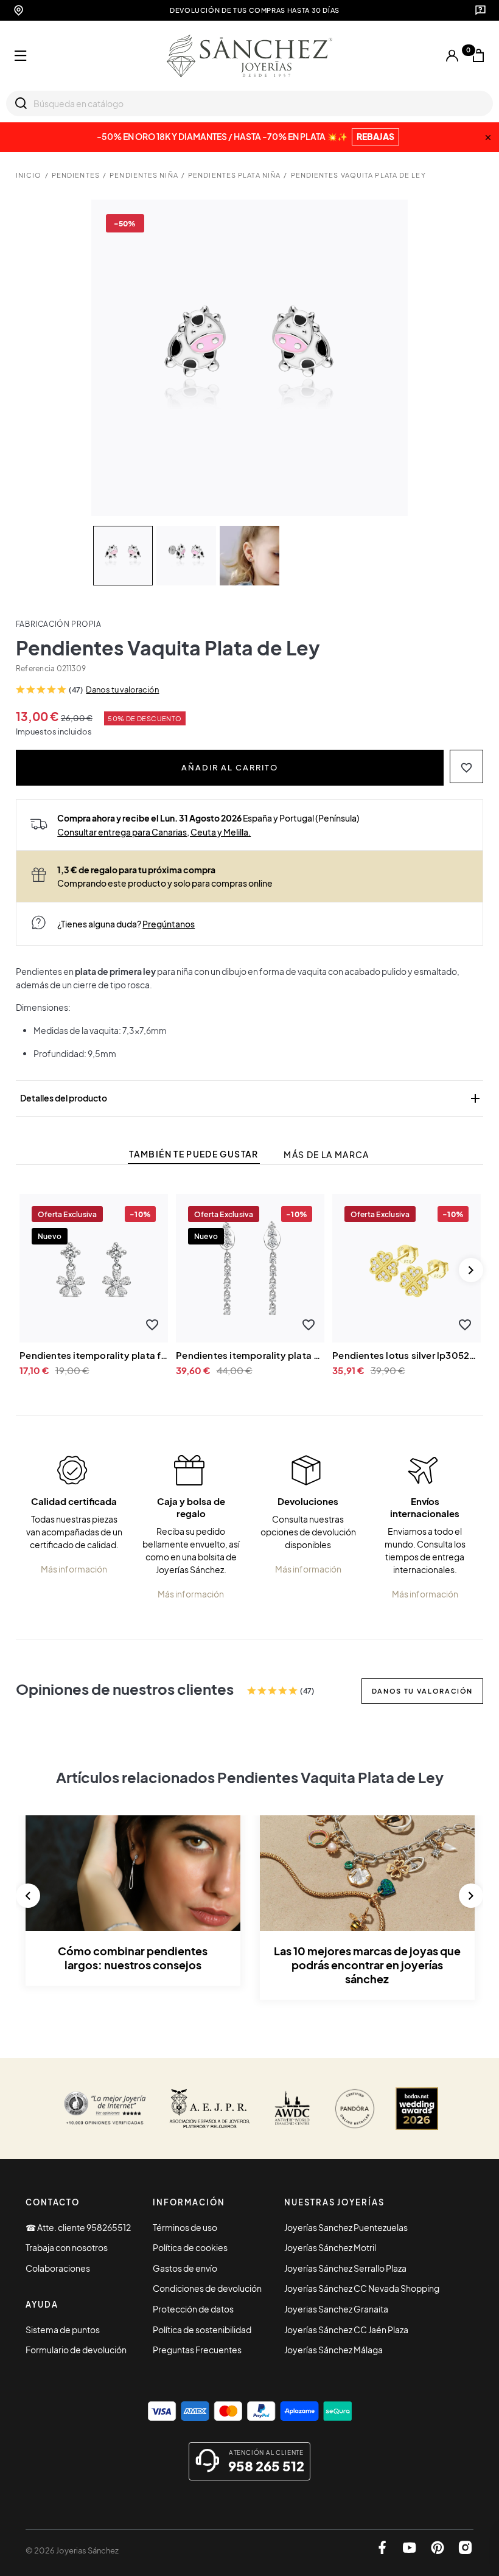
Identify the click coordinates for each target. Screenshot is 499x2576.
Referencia (35, 668)
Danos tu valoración (122, 689)
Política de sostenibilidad (202, 2330)
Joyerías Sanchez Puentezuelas (346, 2227)
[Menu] (21, 56)
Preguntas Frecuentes (197, 2350)
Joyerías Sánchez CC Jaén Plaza (346, 2330)
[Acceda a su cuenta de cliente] (452, 56)
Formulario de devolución (76, 2350)
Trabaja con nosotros (67, 2247)
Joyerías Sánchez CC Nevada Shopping (362, 2288)
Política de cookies (190, 2247)
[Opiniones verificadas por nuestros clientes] (105, 2109)
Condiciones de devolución (207, 2288)
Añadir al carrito (230, 767)
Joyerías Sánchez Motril (330, 2247)
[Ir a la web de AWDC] (292, 2109)
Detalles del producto (251, 1098)
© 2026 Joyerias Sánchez (72, 2550)
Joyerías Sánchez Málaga (333, 2350)
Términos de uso (185, 2227)
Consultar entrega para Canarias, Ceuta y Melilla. (154, 832)
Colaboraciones (58, 2268)
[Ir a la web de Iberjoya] (210, 2109)
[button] (466, 766)
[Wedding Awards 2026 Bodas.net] (417, 2109)
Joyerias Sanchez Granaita (336, 2309)
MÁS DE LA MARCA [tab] (326, 1155)
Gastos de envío (185, 2268)
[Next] (471, 1270)
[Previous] (28, 1896)
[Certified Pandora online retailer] (355, 2109)
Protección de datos (193, 2309)
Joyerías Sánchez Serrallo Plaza (345, 2268)
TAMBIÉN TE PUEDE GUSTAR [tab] (194, 1154)
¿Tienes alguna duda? (126, 924)
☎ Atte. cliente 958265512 (78, 2227)
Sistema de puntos (63, 2330)
